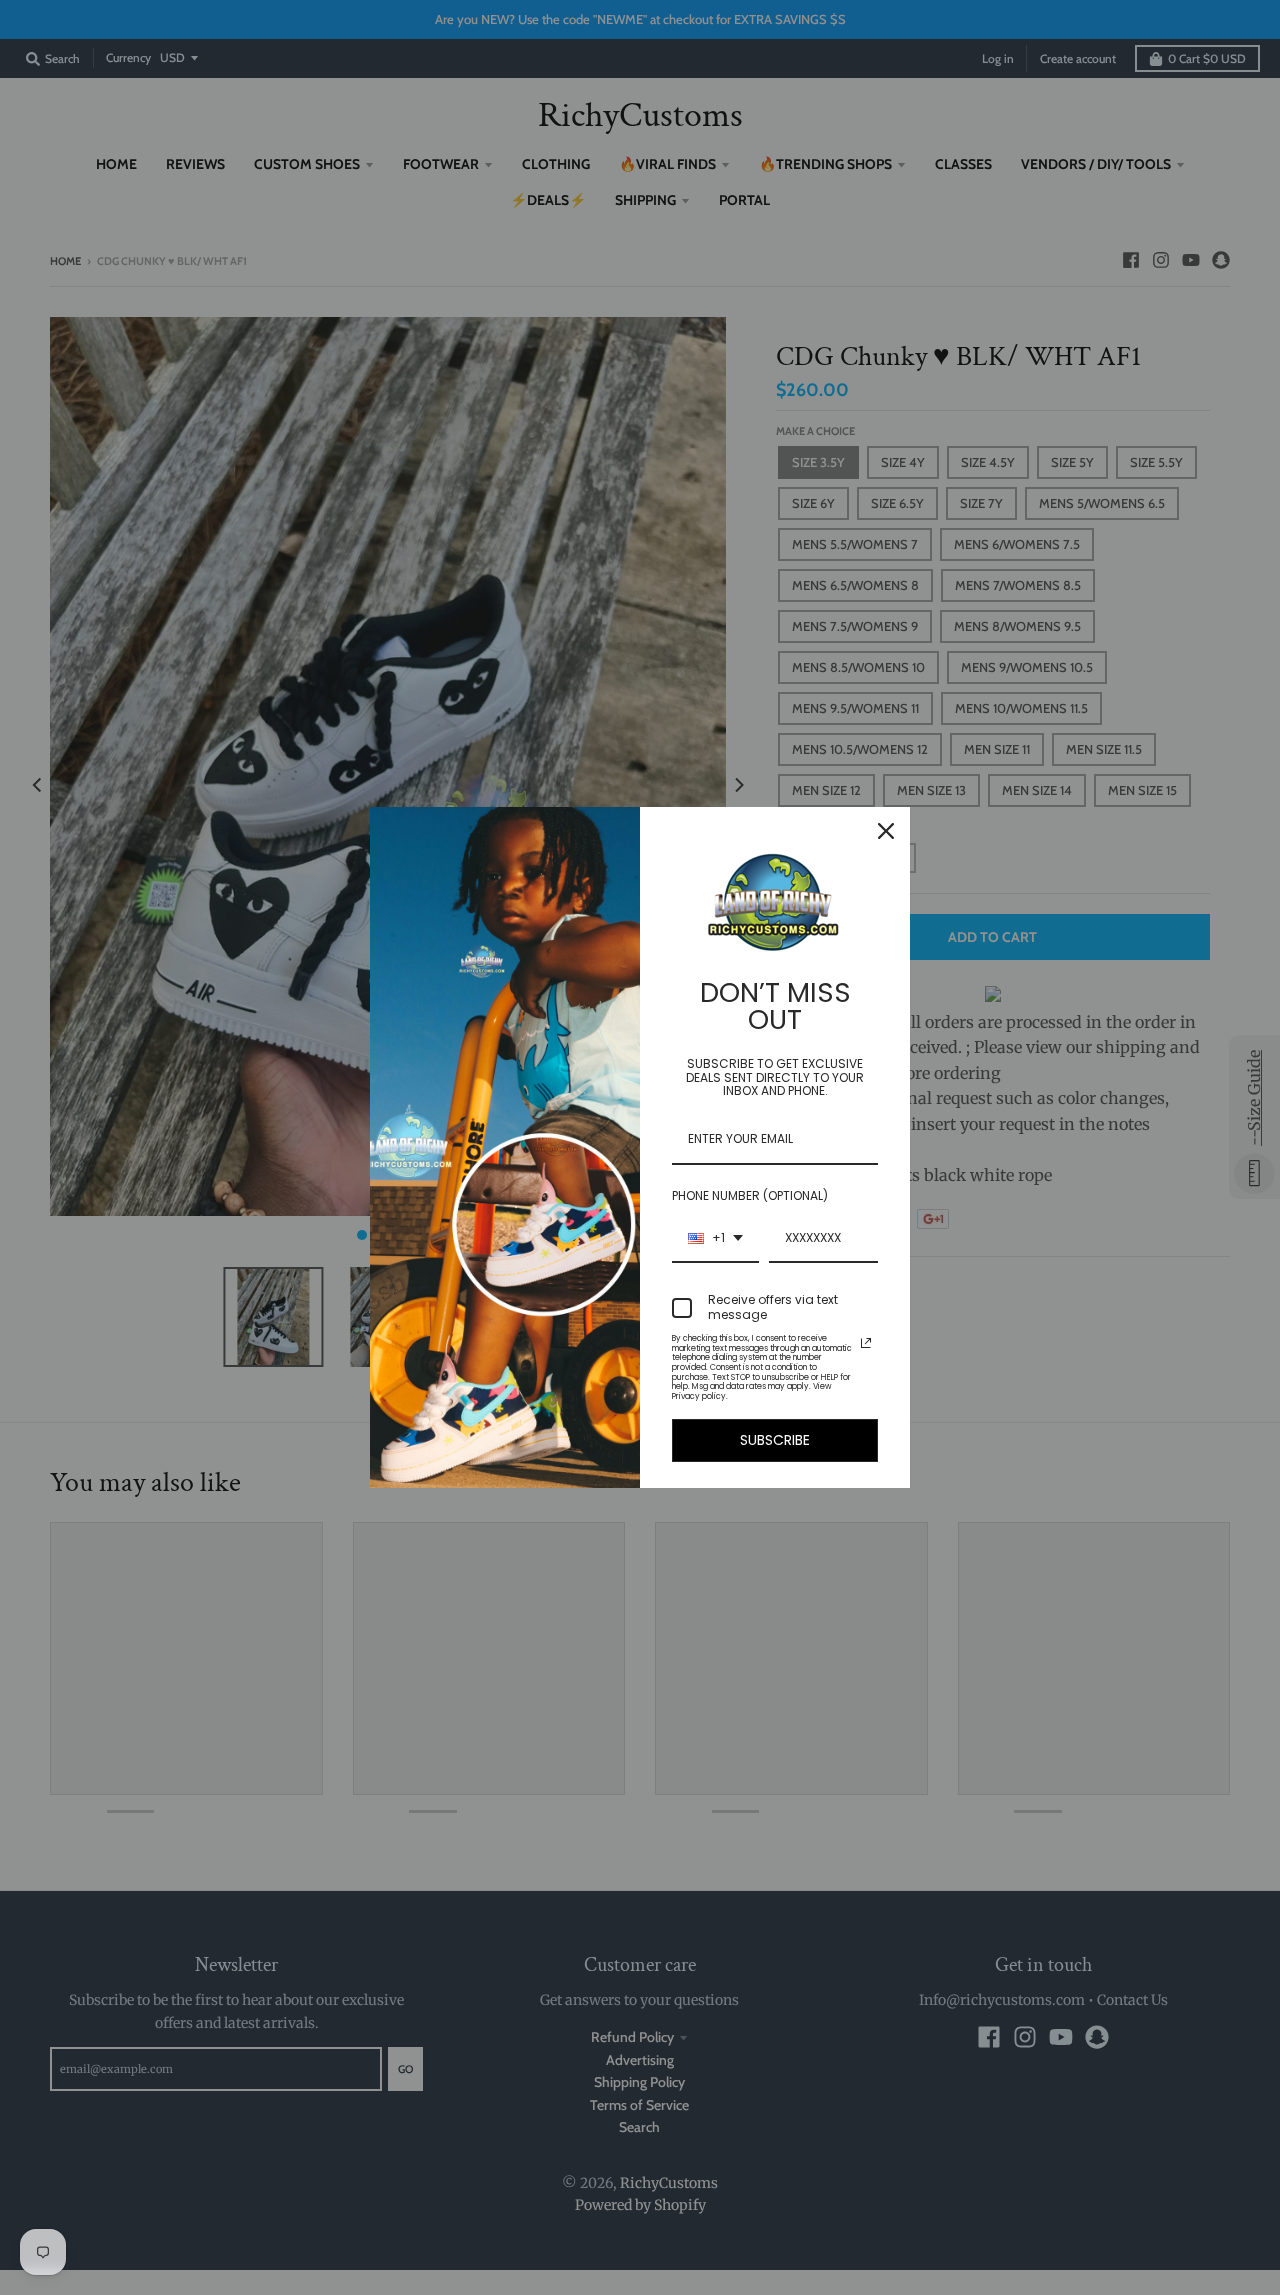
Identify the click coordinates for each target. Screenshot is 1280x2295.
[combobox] (715, 1239)
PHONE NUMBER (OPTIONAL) (750, 1195)
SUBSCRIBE (775, 1440)
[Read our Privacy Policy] (866, 1343)
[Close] (886, 831)
